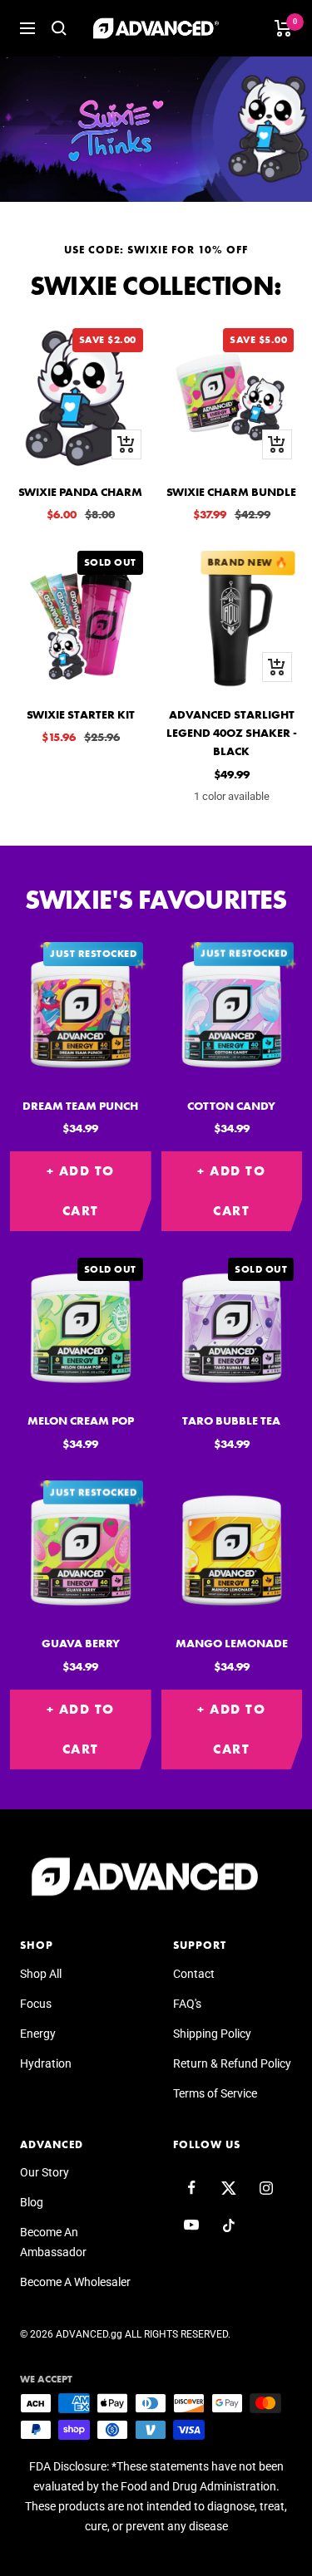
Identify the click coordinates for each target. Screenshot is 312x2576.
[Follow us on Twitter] (229, 2188)
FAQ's (187, 2004)
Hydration (46, 2063)
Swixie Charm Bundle (231, 492)
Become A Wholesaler (75, 2282)
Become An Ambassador (53, 2242)
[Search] (59, 28)
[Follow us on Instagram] (267, 2188)
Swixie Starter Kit (81, 714)
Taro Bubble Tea (231, 1420)
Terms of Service (215, 2093)
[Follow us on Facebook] (192, 2188)
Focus (36, 2004)
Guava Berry (81, 1643)
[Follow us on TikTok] (229, 2225)
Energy (38, 2034)
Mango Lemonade (232, 1643)
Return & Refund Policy (232, 2063)
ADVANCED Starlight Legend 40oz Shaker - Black (232, 733)
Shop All (41, 1974)
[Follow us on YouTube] (192, 2225)
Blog (32, 2202)
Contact (194, 1974)
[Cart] (283, 28)
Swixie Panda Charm (80, 492)
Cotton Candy (231, 1106)
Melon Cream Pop (81, 1420)
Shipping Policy (212, 2034)
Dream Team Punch (80, 1106)
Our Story (45, 2172)
